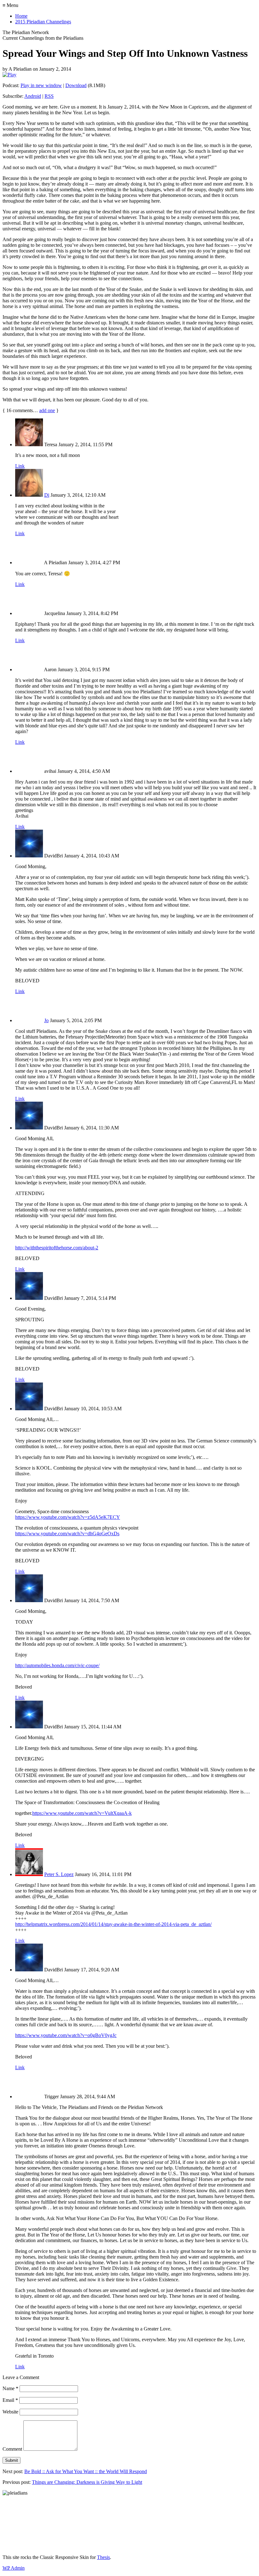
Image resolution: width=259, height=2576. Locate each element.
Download (76, 85)
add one (47, 410)
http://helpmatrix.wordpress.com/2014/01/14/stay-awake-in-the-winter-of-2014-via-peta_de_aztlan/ (113, 1924)
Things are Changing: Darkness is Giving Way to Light (87, 2482)
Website (10, 2412)
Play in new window (41, 85)
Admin (14, 2568)
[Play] (9, 75)
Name (10, 2388)
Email (10, 2400)
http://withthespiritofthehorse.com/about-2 (57, 1248)
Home (21, 16)
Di (47, 495)
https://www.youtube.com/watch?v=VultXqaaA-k (82, 1813)
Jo (46, 1020)
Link (20, 466)
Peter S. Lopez (59, 1874)
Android (33, 96)
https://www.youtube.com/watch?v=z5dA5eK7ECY (68, 1517)
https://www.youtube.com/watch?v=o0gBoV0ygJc (66, 2035)
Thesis (103, 2557)
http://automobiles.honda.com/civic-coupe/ (57, 1665)
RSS (49, 96)
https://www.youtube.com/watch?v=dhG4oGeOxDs (67, 1534)
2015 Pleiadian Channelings (43, 22)
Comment (12, 2449)
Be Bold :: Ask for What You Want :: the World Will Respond (86, 2471)
